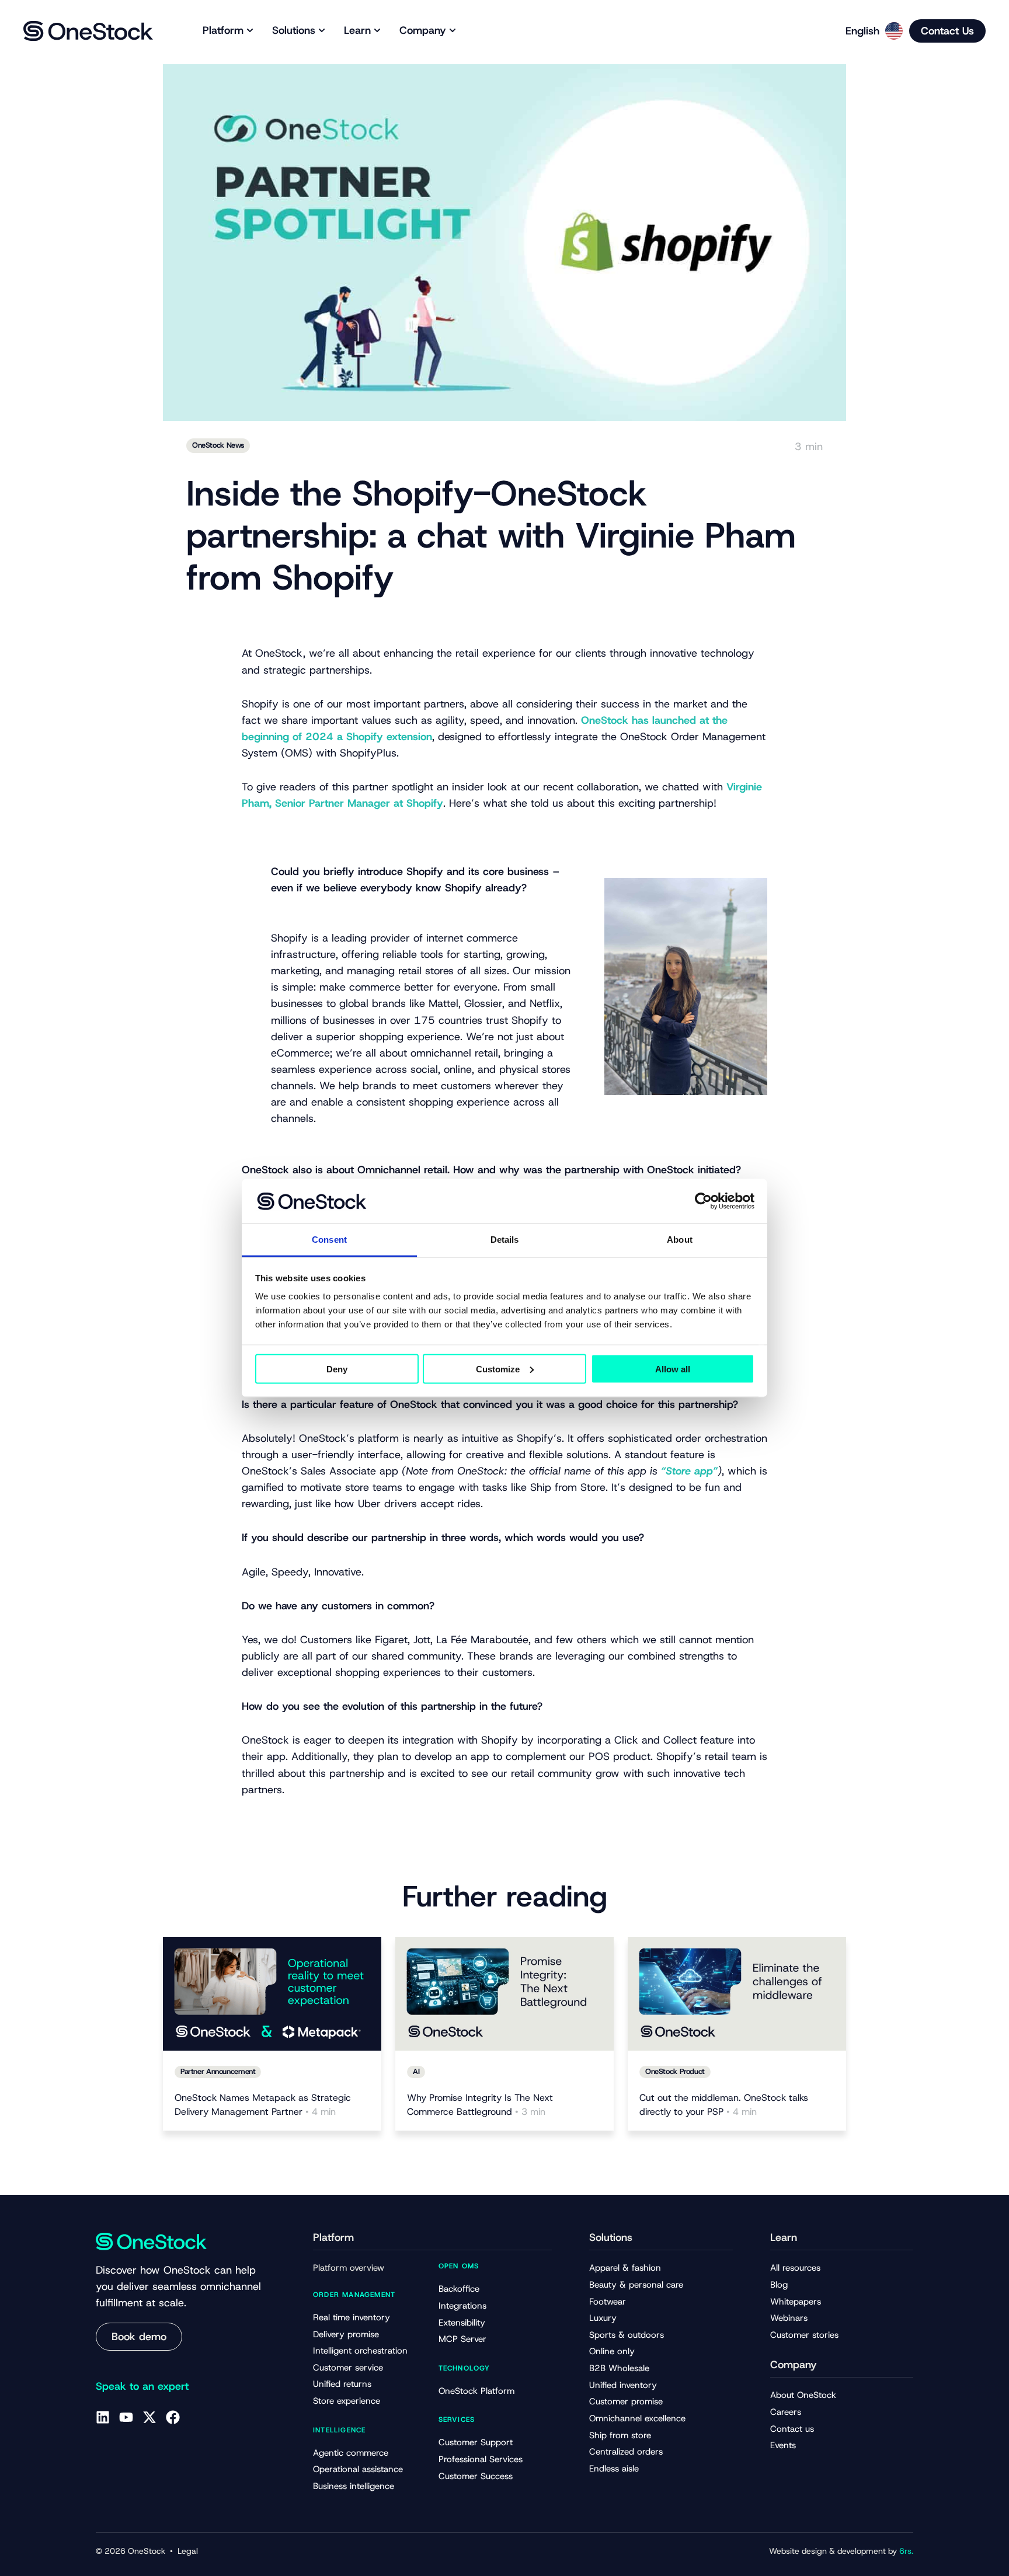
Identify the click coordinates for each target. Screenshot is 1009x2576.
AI (416, 2071)
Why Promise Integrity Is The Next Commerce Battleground (480, 2105)
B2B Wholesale (619, 2368)
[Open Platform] (250, 31)
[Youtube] (126, 2417)
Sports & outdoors (627, 2335)
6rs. (906, 2551)
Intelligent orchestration (360, 2351)
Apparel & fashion (625, 2268)
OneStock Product (675, 2071)
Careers (786, 2412)
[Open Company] (453, 31)
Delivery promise (346, 2334)
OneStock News (218, 445)
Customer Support (476, 2442)
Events (783, 2445)
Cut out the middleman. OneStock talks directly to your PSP (724, 2105)
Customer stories (804, 2335)
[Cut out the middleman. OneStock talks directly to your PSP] (737, 1994)
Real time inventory (352, 2317)
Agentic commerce (351, 2453)
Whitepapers (796, 2302)
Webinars (789, 2318)
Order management (354, 2295)
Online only (612, 2351)
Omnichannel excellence (637, 2418)
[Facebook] (173, 2417)
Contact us (792, 2429)
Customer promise (626, 2401)
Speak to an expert (142, 2386)
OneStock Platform (476, 2391)
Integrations (462, 2306)
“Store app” (689, 1471)
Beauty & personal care (636, 2285)
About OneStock (803, 2395)
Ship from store (620, 2435)
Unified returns (342, 2384)
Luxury (603, 2318)
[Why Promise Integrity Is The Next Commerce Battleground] (505, 1994)
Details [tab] (505, 1240)
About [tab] (680, 1240)
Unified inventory (623, 2385)
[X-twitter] (149, 2417)
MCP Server (462, 2339)
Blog (779, 2285)
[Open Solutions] (322, 31)
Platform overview (349, 2268)
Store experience (347, 2401)
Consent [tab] (329, 1240)
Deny (337, 1369)
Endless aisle (614, 2469)
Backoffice (459, 2289)
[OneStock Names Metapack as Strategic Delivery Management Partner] (272, 1994)
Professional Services (481, 2459)
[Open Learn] (377, 31)
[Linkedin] (103, 2417)
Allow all (673, 1369)
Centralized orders (626, 2452)
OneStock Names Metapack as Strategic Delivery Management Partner (263, 2105)
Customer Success (476, 2476)
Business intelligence (354, 2486)
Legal (188, 2551)
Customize (498, 1369)
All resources (795, 2268)
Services (457, 2420)
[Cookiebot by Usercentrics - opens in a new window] (703, 1201)
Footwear (608, 2302)
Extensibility (462, 2323)
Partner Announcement (218, 2071)
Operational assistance (358, 2469)
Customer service (348, 2368)
